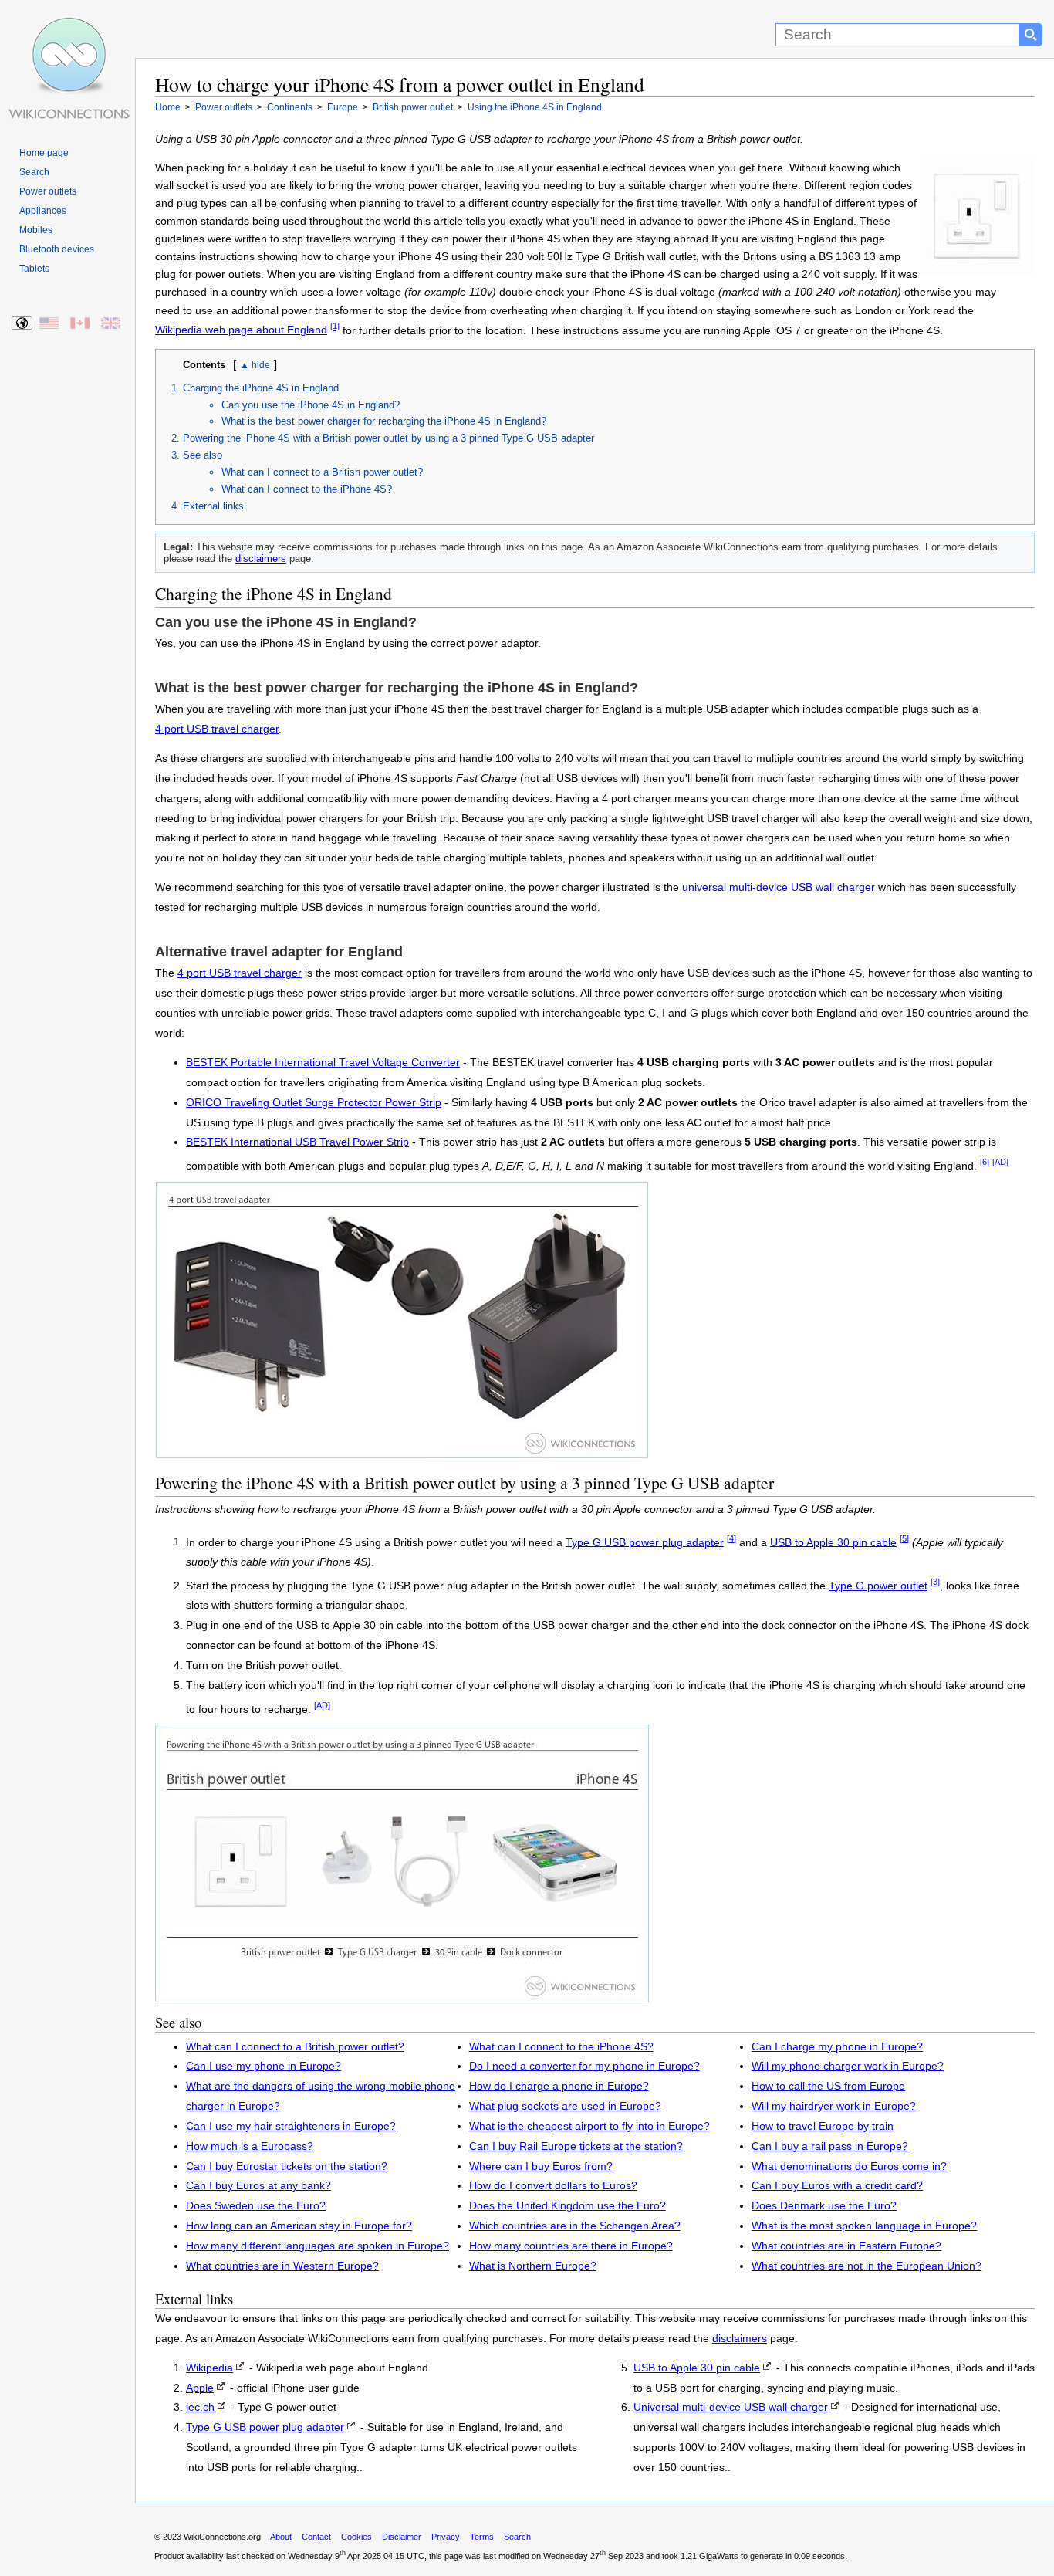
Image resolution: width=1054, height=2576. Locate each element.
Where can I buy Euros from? (541, 2166)
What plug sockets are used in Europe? (565, 2106)
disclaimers (261, 559)
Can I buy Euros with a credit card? (837, 2186)
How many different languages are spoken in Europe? (318, 2246)
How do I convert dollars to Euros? (553, 2186)
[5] (904, 1538)
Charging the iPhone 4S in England (261, 388)
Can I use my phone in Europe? (263, 2066)
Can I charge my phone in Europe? (837, 2047)
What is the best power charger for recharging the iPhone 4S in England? (384, 421)
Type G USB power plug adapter (645, 1542)
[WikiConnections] (68, 29)
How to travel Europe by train (823, 2126)
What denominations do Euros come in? (849, 2166)
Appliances (43, 211)
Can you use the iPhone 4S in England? (311, 405)
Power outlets (48, 191)
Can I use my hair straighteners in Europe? (291, 2126)
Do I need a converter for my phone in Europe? (584, 2066)
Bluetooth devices (57, 249)
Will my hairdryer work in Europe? (834, 2106)
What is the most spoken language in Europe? (864, 2226)
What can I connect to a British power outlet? (322, 472)
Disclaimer (402, 2537)
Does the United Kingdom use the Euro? (568, 2206)
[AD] (1000, 1162)
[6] (985, 1162)
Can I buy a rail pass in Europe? (830, 2146)
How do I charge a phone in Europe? (559, 2086)
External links (213, 506)
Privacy (446, 2537)
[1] (335, 327)
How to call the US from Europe (828, 2086)
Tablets (34, 269)
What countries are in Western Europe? (282, 2266)
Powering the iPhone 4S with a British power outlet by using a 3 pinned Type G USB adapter (388, 438)
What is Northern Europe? (533, 2266)
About (281, 2537)
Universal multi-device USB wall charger (731, 2407)
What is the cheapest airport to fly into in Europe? (589, 2126)
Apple (200, 2388)
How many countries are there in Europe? (571, 2246)
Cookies (356, 2537)
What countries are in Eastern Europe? (846, 2246)
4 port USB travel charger (217, 729)
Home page (44, 153)
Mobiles (36, 230)
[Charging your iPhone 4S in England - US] (50, 324)
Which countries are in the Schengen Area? (575, 2226)
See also (203, 455)
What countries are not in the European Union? (867, 2266)
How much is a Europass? (250, 2146)
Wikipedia (209, 2368)
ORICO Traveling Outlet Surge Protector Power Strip (314, 1103)
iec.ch (200, 2407)
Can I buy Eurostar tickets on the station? (287, 2166)
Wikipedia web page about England (241, 330)
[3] (935, 1582)
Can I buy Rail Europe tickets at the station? (576, 2146)
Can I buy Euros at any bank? (258, 2186)
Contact (316, 2537)
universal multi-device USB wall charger (779, 887)
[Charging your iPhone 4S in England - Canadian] (81, 324)
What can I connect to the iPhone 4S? (307, 489)
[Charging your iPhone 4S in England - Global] (23, 324)
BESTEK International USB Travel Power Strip (297, 1142)
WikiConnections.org (222, 2537)
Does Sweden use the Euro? (256, 2206)
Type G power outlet (878, 1586)
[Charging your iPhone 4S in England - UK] (111, 324)
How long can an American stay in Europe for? (299, 2226)
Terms (482, 2537)
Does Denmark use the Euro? (824, 2206)
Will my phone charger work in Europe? (848, 2066)
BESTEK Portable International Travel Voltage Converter (323, 1063)
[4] (731, 1538)
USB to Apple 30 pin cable (833, 1542)
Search (34, 172)
